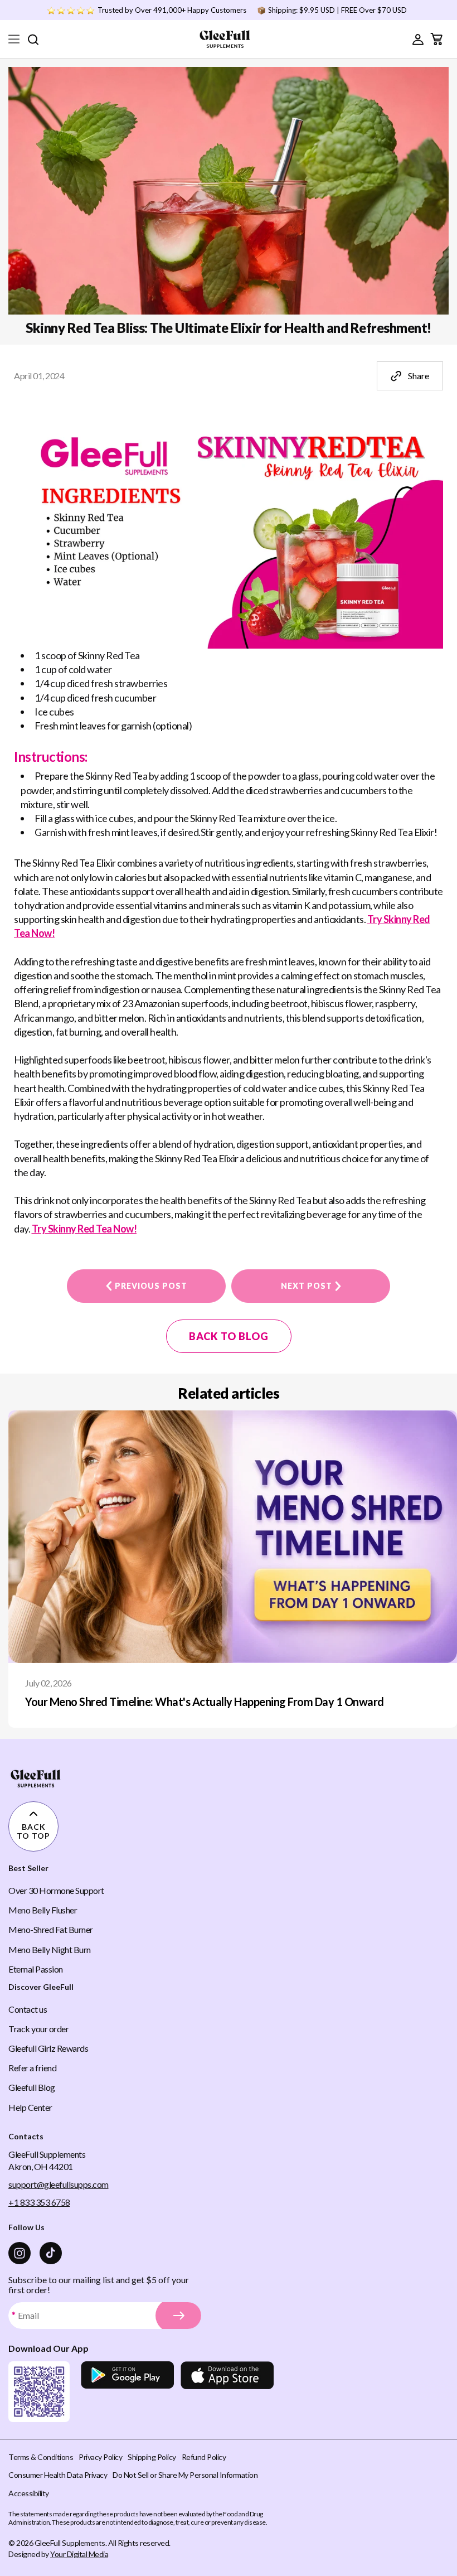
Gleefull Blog (32, 2087)
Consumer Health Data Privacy (58, 2475)
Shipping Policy (152, 2457)
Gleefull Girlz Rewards (48, 2048)
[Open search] (33, 39)
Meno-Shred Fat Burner (51, 1929)
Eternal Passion (36, 1969)
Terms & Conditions (41, 2457)
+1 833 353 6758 (39, 2202)
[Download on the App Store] (227, 2392)
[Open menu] (14, 39)
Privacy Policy (100, 2457)
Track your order (38, 2029)
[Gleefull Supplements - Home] (225, 39)
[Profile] (418, 39)
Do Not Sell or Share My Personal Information (185, 2475)
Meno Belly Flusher (43, 1910)
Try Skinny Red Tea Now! (84, 1229)
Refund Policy (204, 2457)
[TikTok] (51, 2253)
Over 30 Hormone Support (56, 1890)
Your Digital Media (79, 2554)
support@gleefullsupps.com (59, 2184)
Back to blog (229, 1336)
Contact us (28, 2009)
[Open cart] (436, 39)
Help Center (30, 2107)
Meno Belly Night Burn (50, 1949)
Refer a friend (32, 2068)
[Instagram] (20, 2253)
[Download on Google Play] (127, 2392)
